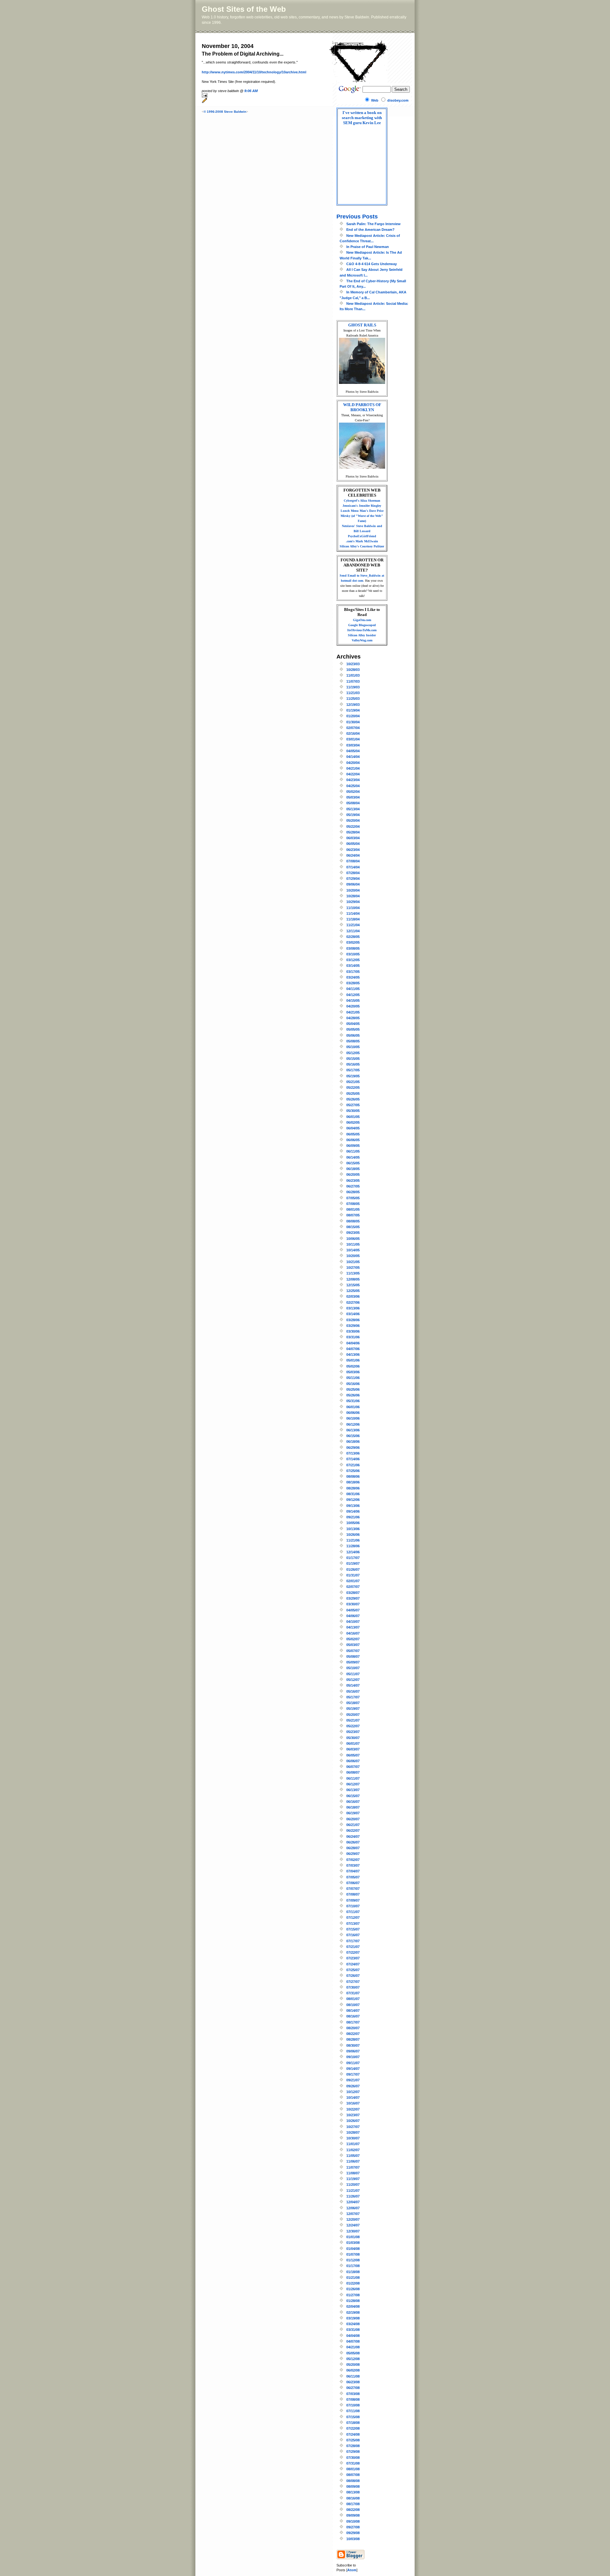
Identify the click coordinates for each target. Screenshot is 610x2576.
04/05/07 (353, 1610)
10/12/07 (353, 2092)
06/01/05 (353, 1117)
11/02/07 (353, 2150)
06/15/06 (353, 1436)
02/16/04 (353, 733)
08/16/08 (353, 2498)
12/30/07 (353, 2231)
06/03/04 (353, 838)
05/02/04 (353, 792)
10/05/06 (353, 1523)
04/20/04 (353, 763)
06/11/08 (353, 2376)
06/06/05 (353, 1140)
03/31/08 (353, 2330)
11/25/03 (353, 699)
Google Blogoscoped (362, 625)
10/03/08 (353, 2539)
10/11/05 (353, 1244)
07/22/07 (353, 1952)
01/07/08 (353, 2254)
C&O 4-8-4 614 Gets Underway (372, 264)
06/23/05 (353, 1181)
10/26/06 (353, 1535)
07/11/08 (353, 2411)
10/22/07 (353, 2109)
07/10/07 (353, 1906)
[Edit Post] (265, 100)
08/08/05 (353, 1221)
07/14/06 (353, 1459)
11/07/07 (353, 2167)
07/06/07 (353, 1883)
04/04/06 (353, 1343)
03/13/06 (353, 1308)
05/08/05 (353, 1041)
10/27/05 (353, 1268)
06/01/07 (353, 1743)
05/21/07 (353, 1720)
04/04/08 (353, 2336)
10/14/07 (353, 2098)
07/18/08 (353, 2423)
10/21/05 (353, 1262)
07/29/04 (353, 879)
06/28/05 (353, 1192)
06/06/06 (353, 1413)
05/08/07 (353, 1656)
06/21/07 (353, 1825)
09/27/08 (353, 2527)
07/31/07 (353, 1993)
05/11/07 (353, 1674)
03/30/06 (353, 1331)
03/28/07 (353, 1593)
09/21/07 (353, 2080)
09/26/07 (353, 2086)
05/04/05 (353, 1024)
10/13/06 (353, 1529)
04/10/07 (353, 1622)
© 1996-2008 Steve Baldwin (225, 112)
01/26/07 (353, 1569)
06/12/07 (353, 1784)
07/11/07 (353, 1912)
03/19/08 (353, 2318)
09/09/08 (353, 2515)
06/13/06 (353, 1430)
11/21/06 (353, 1540)
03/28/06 (353, 1320)
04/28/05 (353, 1018)
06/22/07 (353, 1830)
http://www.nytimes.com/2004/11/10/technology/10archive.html (254, 72)
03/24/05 (353, 977)
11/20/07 (353, 2185)
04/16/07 (353, 1633)
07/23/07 (353, 1958)
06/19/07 (353, 1813)
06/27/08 (353, 2388)
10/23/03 (353, 664)
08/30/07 (353, 2045)
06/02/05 (353, 1122)
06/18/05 (353, 1169)
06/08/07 (353, 1772)
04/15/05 (353, 1000)
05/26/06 (353, 1395)
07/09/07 (353, 1900)
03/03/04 (353, 745)
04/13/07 (353, 1627)
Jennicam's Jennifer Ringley (362, 506)
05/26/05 (353, 1099)
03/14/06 (353, 1314)
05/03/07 (353, 1645)
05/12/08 (353, 2359)
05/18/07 (353, 1703)
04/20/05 (353, 1006)
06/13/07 (353, 1790)
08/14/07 (353, 2011)
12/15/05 (353, 1285)
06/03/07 (353, 1749)
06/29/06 (353, 1448)
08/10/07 (353, 2005)
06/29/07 (353, 1854)
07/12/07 (353, 1917)
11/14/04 (353, 913)
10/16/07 (353, 2103)
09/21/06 (353, 1517)
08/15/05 (353, 1227)
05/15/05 (353, 1059)
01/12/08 (353, 2260)
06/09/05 (353, 1146)
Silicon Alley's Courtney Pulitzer (362, 546)
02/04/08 (353, 2306)
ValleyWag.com (362, 640)
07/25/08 (353, 2440)
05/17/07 (353, 1697)
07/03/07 (353, 1865)
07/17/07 (353, 1941)
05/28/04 (353, 832)
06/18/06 (353, 1442)
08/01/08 (353, 2469)
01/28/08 (353, 2301)
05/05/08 (353, 2353)
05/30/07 (353, 1738)
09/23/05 (353, 1233)
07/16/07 (353, 1935)
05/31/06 (353, 1401)
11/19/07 (353, 2179)
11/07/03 (353, 681)
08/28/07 (353, 2039)
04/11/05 (353, 989)
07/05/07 (353, 1877)
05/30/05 (353, 1111)
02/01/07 (353, 1581)
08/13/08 (353, 2492)
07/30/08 (353, 2458)
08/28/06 (353, 1488)
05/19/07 (353, 1709)
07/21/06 (353, 1465)
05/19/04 (353, 815)
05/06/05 (353, 1035)
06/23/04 (353, 850)
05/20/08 (353, 2365)
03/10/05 (353, 954)
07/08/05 (353, 1204)
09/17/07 (353, 2074)
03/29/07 (353, 1598)
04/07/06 (353, 1349)
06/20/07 (353, 1819)
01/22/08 (353, 2283)
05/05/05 (353, 1029)
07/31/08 (353, 2463)
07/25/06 (353, 1471)
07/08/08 (353, 2399)
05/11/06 (353, 1378)
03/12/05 (353, 960)
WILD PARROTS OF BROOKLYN (362, 407)
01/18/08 (353, 2272)
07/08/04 (353, 861)
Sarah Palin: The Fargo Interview (373, 224)
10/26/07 (353, 2121)
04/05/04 (353, 751)
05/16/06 (353, 1384)
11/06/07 (353, 2161)
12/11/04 (353, 931)
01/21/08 (353, 2278)
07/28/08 (353, 2446)
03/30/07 (353, 1604)
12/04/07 (353, 2202)
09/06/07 (353, 2051)
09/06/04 (353, 884)
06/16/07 (353, 1802)
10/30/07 (353, 2138)
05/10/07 (353, 1668)
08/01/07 (353, 1999)
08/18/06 (353, 1482)
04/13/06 (353, 1355)
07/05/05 (353, 1198)
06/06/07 (353, 1761)
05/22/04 (353, 826)
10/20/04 (353, 890)
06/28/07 (353, 1848)
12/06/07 (353, 2208)
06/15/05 (353, 1163)
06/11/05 (353, 1151)
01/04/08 (353, 2249)
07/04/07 (353, 1871)
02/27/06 (353, 1302)
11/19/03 (353, 687)
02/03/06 (353, 1296)
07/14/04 (353, 867)
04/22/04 (353, 774)
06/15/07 (353, 1796)
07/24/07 (353, 1964)
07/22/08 (353, 2428)
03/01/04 (353, 739)
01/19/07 (353, 1563)
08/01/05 (353, 1209)
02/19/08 (353, 2312)
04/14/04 (353, 757)
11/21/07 (353, 2191)
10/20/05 (353, 1256)
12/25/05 (353, 1291)
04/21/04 (353, 768)
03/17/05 (353, 972)
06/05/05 (353, 1134)
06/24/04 (353, 855)
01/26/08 (353, 2289)
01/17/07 (353, 1558)
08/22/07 (353, 2034)
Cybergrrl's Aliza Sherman (362, 501)
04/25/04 (353, 786)
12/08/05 (353, 1279)
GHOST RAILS (362, 325)
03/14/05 (353, 966)
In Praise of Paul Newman (368, 247)
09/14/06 (353, 1511)
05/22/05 (353, 1087)
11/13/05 (353, 1273)
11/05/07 (353, 2156)
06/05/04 (353, 844)
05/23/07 (353, 1732)
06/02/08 (353, 2370)
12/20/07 (353, 2219)
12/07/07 (353, 2214)
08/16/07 (353, 2016)
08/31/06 (353, 1494)
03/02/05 (353, 942)
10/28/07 (353, 2132)
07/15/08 (353, 2417)
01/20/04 (353, 716)
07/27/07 (353, 1982)
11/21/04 (353, 925)
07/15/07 (353, 1929)
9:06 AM (251, 91)
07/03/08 (353, 2394)
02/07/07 (353, 1587)
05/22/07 (353, 1726)
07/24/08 (353, 2434)
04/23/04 (353, 780)
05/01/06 (353, 1360)
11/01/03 (353, 675)
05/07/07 (353, 1651)
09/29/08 (353, 2533)
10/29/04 (353, 902)
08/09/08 (353, 2486)
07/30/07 (353, 1987)
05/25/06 (353, 1389)
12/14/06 (353, 1552)
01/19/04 (353, 710)
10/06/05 (353, 1239)
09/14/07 (353, 2069)
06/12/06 (353, 1424)
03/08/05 (353, 948)
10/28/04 (353, 896)
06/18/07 (353, 1807)
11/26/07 (353, 2196)
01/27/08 (353, 2295)
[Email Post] (265, 95)
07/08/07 (353, 1894)
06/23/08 (353, 2382)
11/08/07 (353, 2173)
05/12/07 (353, 1680)
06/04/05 (353, 1128)
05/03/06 (353, 1372)
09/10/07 (353, 2057)
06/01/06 (353, 1407)
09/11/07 (353, 2063)
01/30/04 (353, 722)
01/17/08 (353, 2266)
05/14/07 (353, 1685)
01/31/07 (353, 1575)
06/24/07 (353, 1837)
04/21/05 (353, 1012)
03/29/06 (353, 1326)
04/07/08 (353, 2341)
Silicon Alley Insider (362, 635)
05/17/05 (353, 1070)
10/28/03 (353, 670)
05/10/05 (353, 1047)
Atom (352, 2570)
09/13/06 (353, 1506)
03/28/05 (353, 983)
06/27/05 (353, 1186)
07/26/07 (353, 1976)
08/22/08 (353, 2510)
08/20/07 (353, 2028)
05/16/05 (353, 1064)
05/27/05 (353, 1105)
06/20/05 (353, 1174)
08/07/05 (353, 1215)
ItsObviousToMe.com (362, 630)
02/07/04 (353, 728)
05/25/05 (353, 1094)
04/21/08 (353, 2347)
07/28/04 (353, 873)
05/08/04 (353, 803)
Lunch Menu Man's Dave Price (362, 511)
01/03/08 (353, 2243)
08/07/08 (353, 2475)
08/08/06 (353, 1476)
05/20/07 (353, 1715)
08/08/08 (353, 2481)
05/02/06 (353, 1366)
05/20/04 (353, 820)
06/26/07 (353, 1842)
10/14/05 (353, 1250)
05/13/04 (353, 809)
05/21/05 (353, 1082)
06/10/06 (353, 1418)
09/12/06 (353, 1500)
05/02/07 (353, 1639)
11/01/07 (353, 2144)
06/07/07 (353, 1767)
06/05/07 (353, 1755)
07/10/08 (353, 2405)
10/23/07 (353, 2115)
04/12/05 (353, 995)
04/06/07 (353, 1616)
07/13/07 (353, 1924)
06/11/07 (353, 1778)
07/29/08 (353, 2452)
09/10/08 (353, 2521)
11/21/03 (353, 693)
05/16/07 (353, 1691)
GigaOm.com (362, 620)
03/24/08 (353, 2324)
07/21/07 (353, 1947)
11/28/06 (353, 1546)
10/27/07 (353, 2127)
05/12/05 (353, 1053)
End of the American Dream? (370, 230)
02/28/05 (353, 937)
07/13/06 (353, 1453)
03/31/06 (353, 1337)
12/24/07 (353, 2225)
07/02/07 (353, 1860)
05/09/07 (353, 1662)
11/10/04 (353, 908)
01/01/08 (353, 2237)
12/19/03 (353, 705)
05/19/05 (353, 1076)
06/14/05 (353, 1157)
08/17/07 (353, 2022)
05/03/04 (353, 797)
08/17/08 (353, 2504)
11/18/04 (353, 919)
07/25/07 (353, 1970)
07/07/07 (353, 1889)
